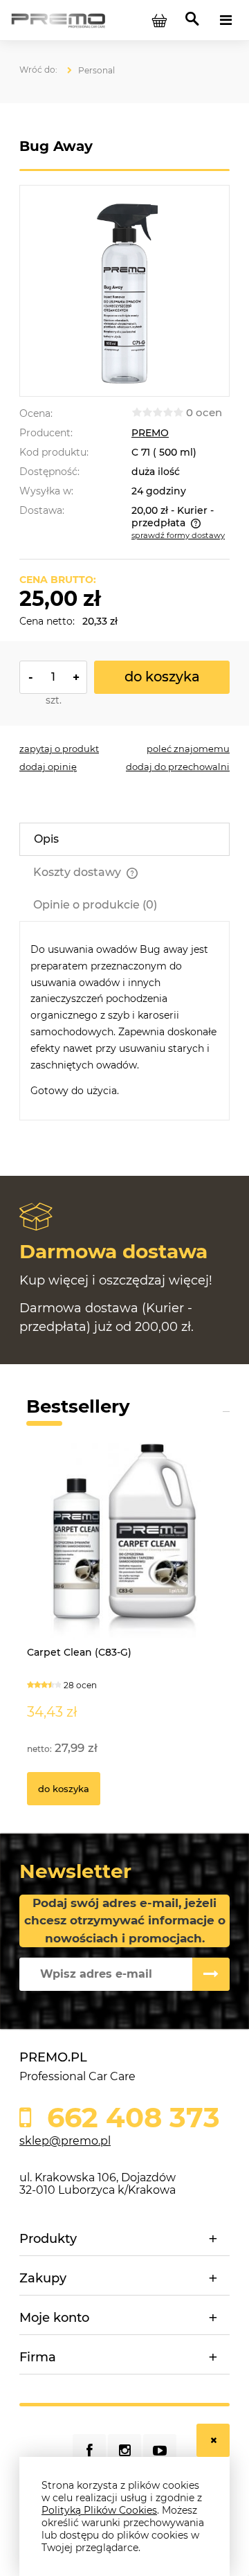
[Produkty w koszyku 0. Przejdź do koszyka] (159, 20)
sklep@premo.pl (65, 2141)
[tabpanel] (124, 1021)
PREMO (150, 433)
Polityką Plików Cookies (99, 2510)
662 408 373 (130, 2118)
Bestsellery (78, 1406)
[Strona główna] (58, 19)
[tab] (124, 839)
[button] (59, 749)
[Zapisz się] (211, 1974)
